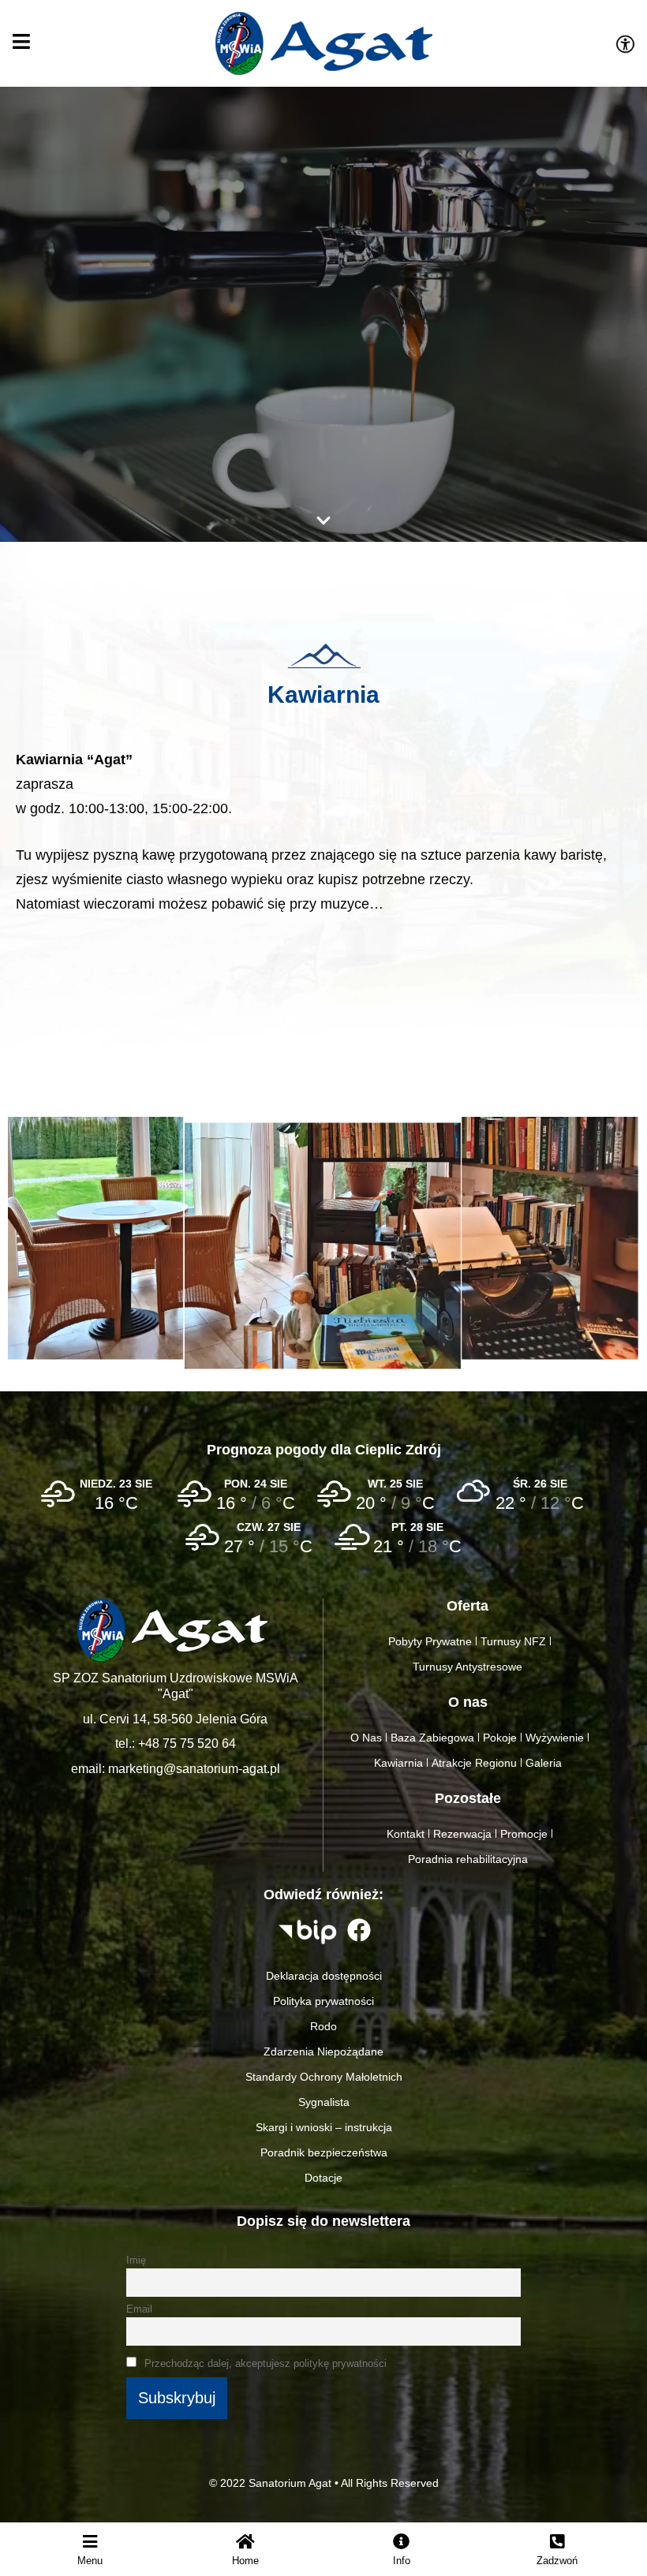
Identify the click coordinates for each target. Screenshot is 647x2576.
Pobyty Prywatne (430, 1641)
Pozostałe (468, 1798)
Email (139, 2309)
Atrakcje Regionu (474, 1763)
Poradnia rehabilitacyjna (468, 1859)
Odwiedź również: (323, 1895)
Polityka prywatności (323, 2001)
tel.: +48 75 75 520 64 (176, 1743)
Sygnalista (324, 2102)
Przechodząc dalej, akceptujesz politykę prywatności (264, 2364)
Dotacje (323, 2178)
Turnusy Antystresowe (467, 1667)
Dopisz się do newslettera (323, 2221)
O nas (468, 1702)
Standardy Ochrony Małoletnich (324, 2077)
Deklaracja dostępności (324, 1976)
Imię (136, 2261)
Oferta (467, 1606)
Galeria (544, 1763)
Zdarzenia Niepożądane (323, 2051)
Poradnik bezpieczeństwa (324, 2152)
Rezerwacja (462, 1834)
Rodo (323, 2026)
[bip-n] (308, 1932)
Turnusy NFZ (513, 1641)
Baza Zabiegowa (432, 1738)
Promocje (524, 1834)
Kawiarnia (323, 694)
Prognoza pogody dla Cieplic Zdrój (324, 1450)
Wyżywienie (555, 1738)
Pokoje (500, 1738)
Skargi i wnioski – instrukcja (324, 2127)
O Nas (366, 1738)
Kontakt (406, 1834)
